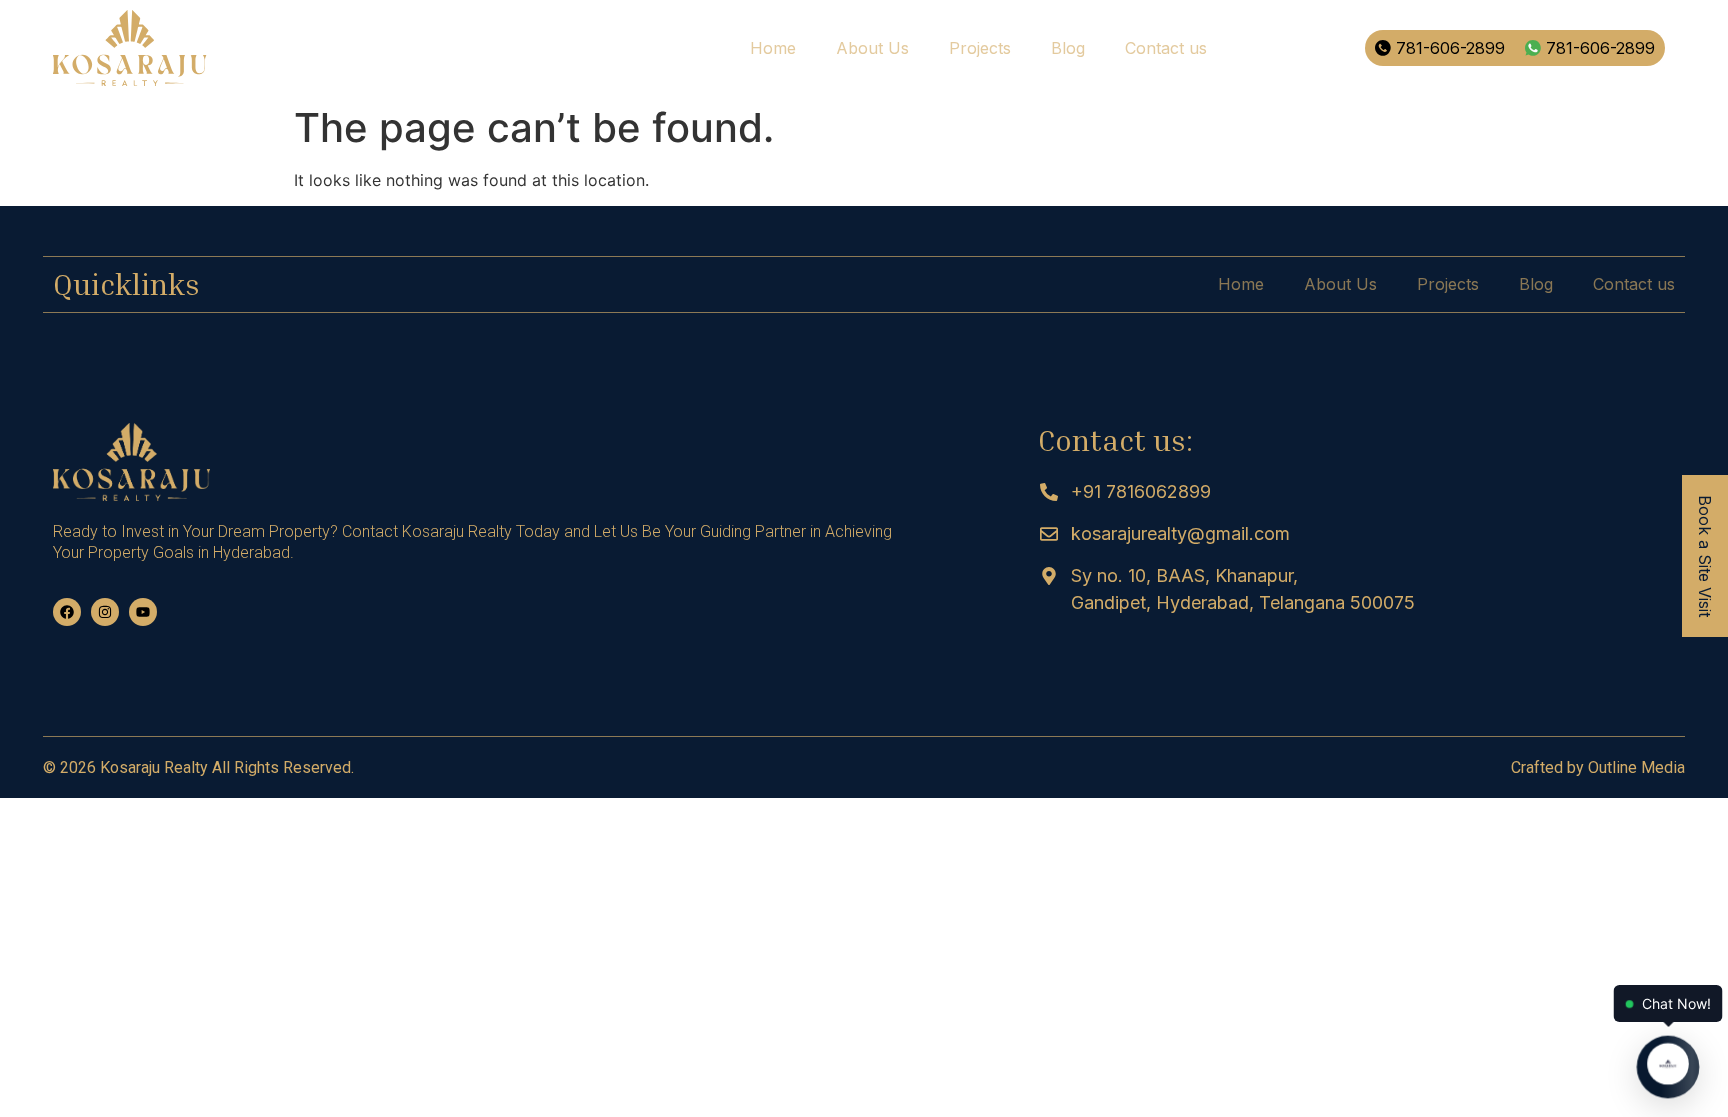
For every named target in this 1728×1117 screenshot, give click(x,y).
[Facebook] (67, 612)
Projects (980, 48)
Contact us (1166, 48)
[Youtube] (143, 612)
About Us (872, 48)
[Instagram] (105, 612)
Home (773, 48)
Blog (1068, 48)
